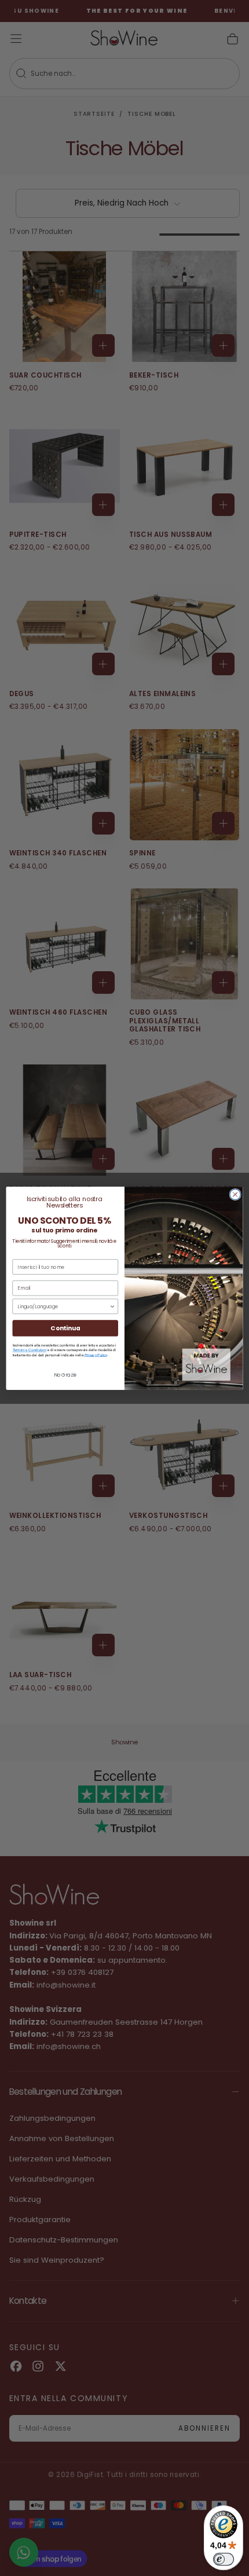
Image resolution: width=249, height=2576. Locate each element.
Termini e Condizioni (30, 1350)
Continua (65, 1328)
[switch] (224, 2559)
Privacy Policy (96, 1354)
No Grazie (65, 1374)
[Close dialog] (235, 1194)
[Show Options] (112, 1306)
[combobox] (63, 1306)
